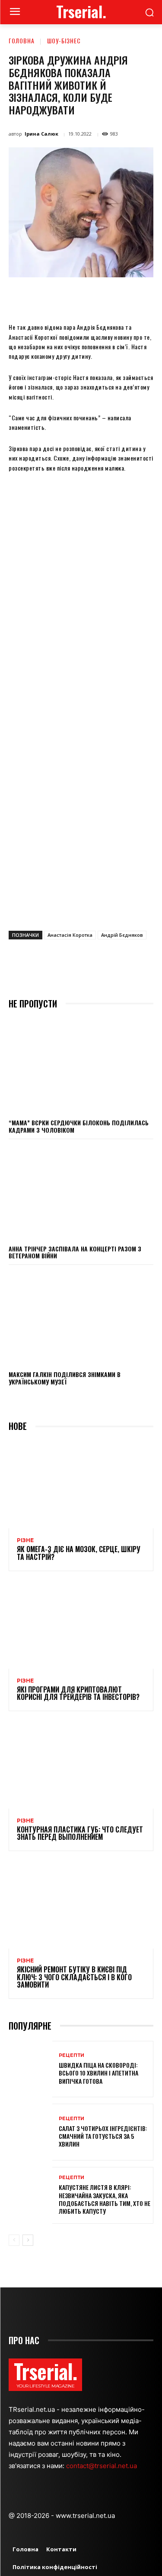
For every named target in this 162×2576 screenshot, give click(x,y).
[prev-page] (14, 2240)
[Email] (124, 297)
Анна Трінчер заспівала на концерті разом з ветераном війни (75, 1252)
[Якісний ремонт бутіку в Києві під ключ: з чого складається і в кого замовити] (81, 1905)
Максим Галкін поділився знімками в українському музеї (65, 1378)
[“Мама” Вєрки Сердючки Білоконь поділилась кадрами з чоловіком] (81, 1066)
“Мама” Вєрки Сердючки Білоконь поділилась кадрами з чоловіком (79, 1126)
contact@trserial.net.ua (102, 2466)
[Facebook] (44, 297)
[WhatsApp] (104, 297)
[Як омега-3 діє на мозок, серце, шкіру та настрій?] (81, 1485)
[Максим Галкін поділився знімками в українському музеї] (81, 1317)
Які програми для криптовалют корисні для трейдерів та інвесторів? (78, 1693)
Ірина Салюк (41, 134)
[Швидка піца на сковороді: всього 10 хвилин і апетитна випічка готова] (30, 2069)
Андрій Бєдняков (122, 935)
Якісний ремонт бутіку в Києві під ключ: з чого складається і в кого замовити (74, 1977)
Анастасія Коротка (70, 935)
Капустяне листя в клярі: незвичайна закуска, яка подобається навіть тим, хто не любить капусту (105, 2199)
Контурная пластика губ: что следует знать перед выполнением (80, 1833)
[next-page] (28, 2240)
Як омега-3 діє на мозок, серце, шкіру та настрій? (79, 1553)
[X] (64, 297)
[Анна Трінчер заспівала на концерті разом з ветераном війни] (81, 1192)
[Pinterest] (84, 297)
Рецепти (71, 2055)
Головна (22, 41)
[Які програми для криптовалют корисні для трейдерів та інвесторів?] (81, 1625)
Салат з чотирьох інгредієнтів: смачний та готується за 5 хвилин (103, 2136)
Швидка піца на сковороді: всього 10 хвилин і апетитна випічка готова (98, 2073)
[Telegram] (144, 297)
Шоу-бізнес (64, 41)
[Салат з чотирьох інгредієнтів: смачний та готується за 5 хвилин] (30, 2132)
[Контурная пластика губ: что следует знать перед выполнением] (81, 1765)
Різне (25, 1540)
